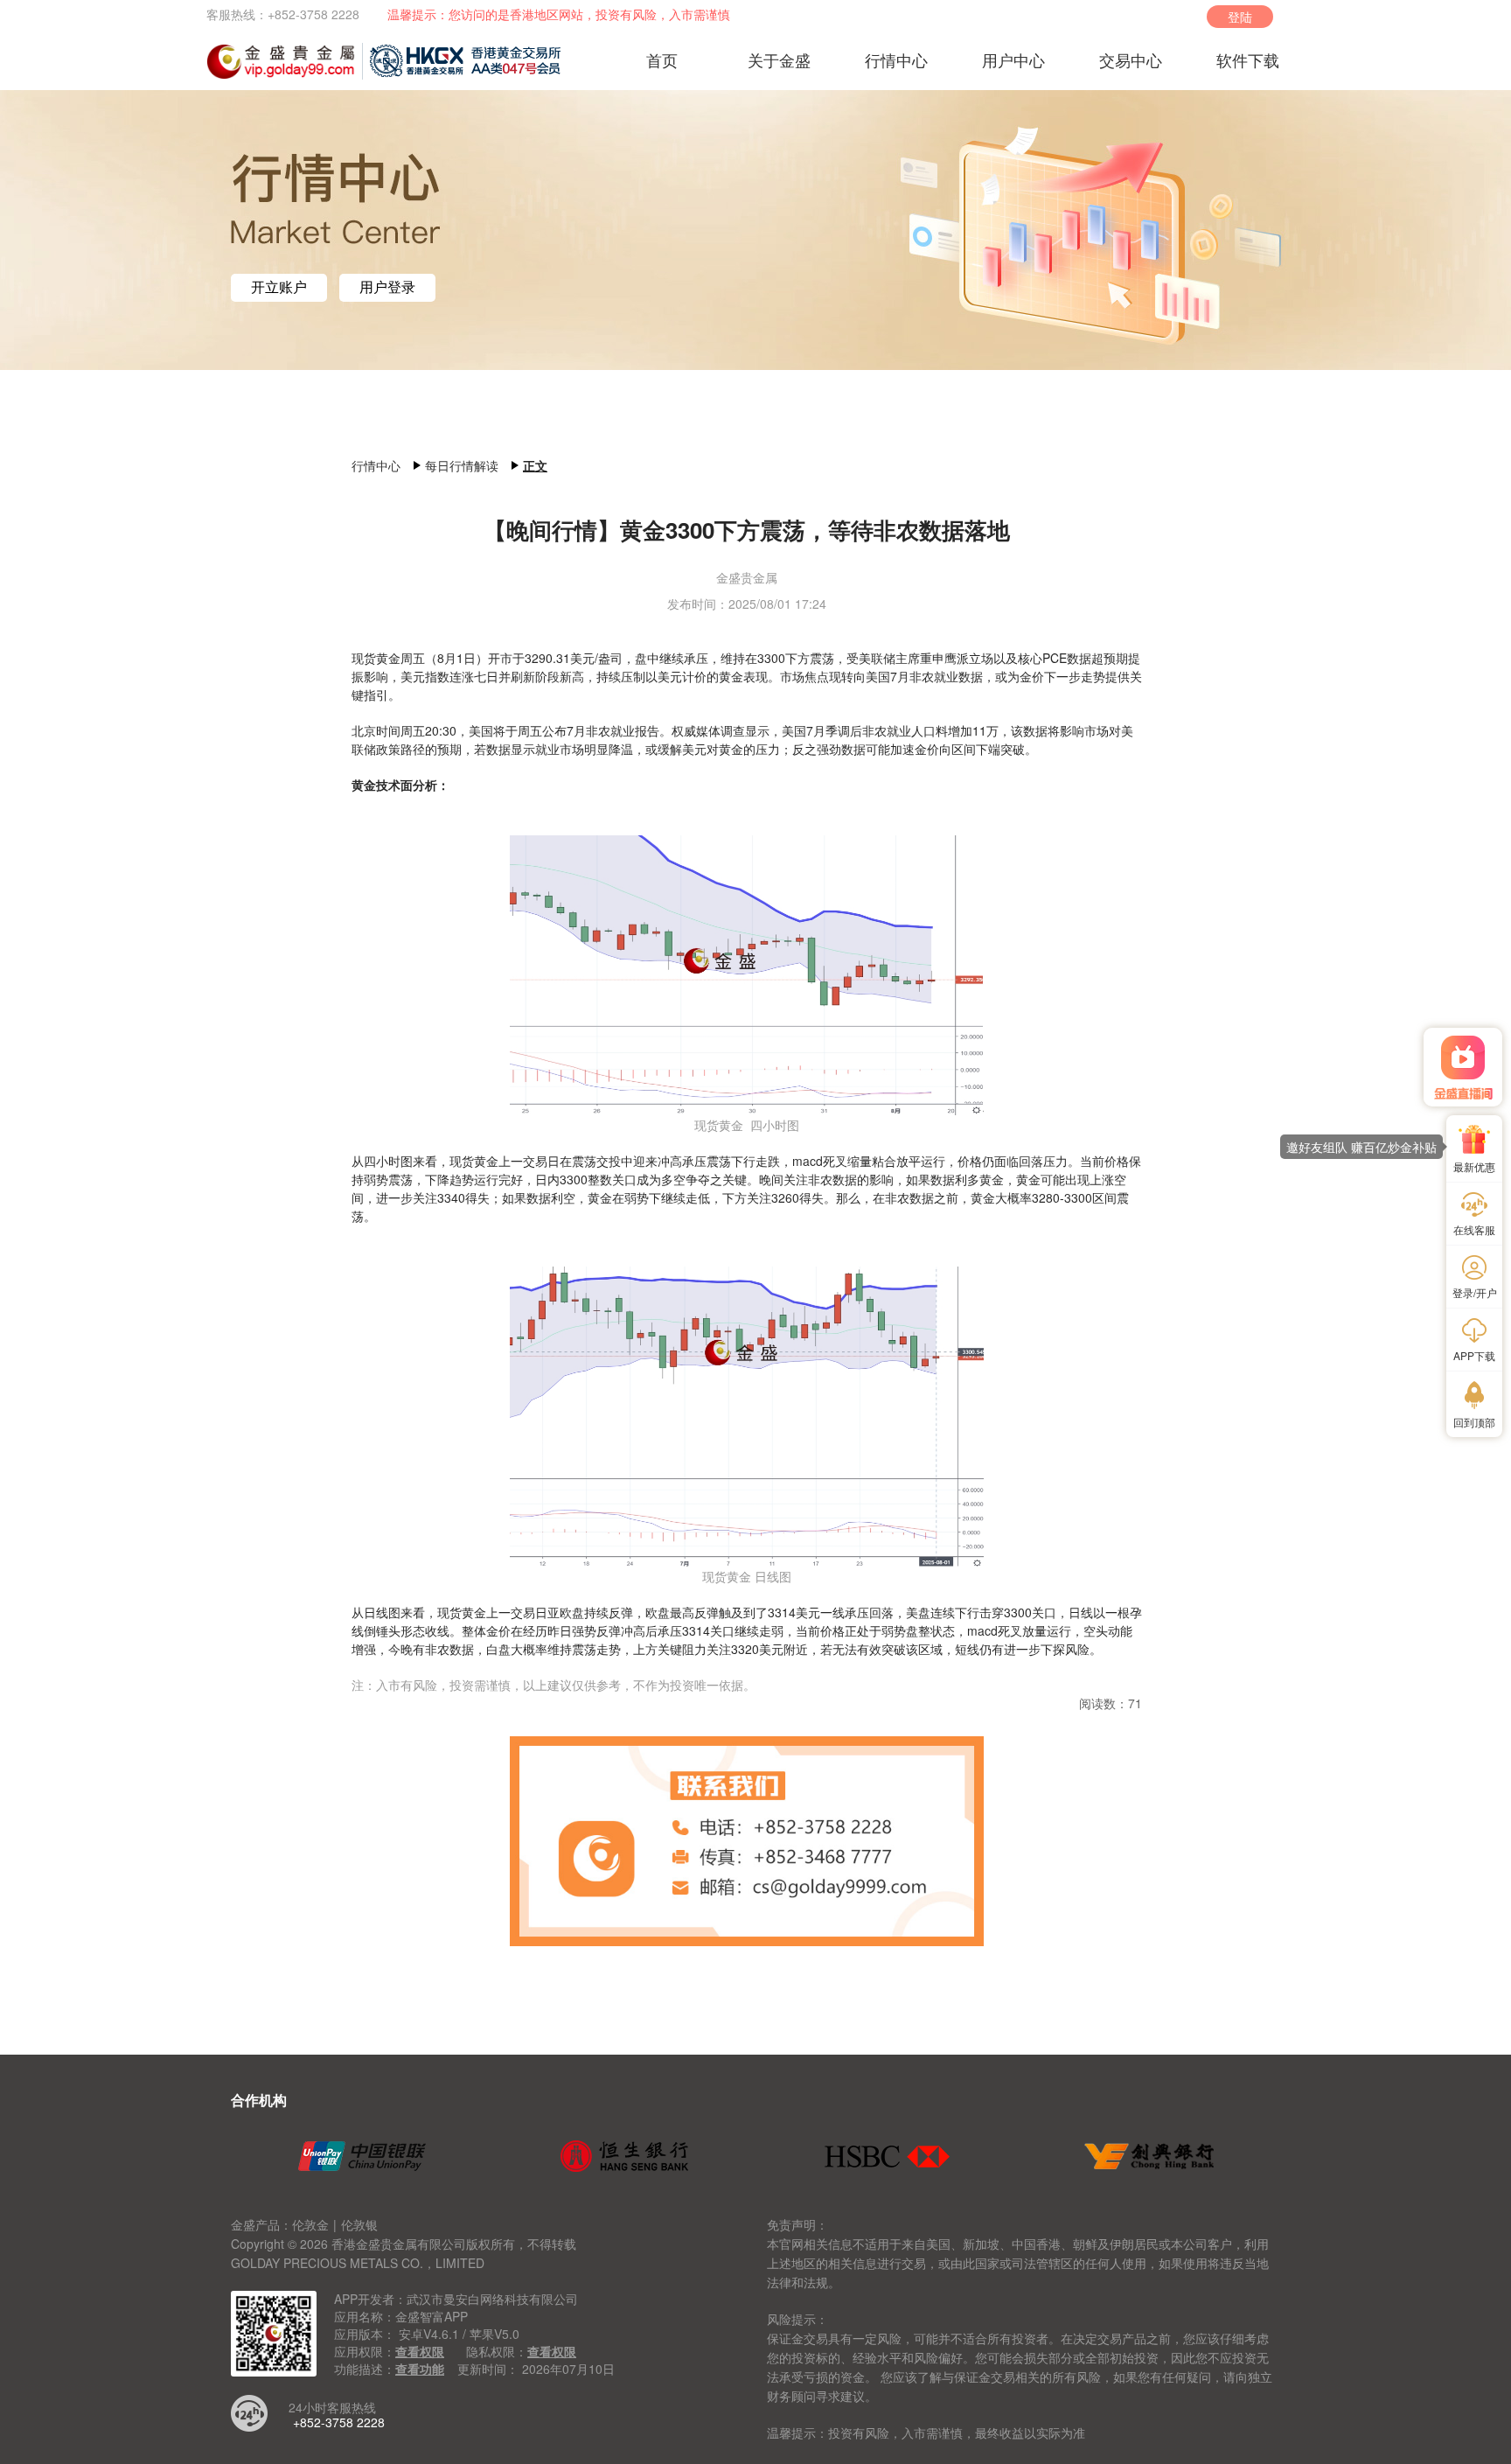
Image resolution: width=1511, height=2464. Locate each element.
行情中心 (376, 465)
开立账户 (279, 287)
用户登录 (387, 287)
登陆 (1240, 17)
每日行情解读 (462, 465)
